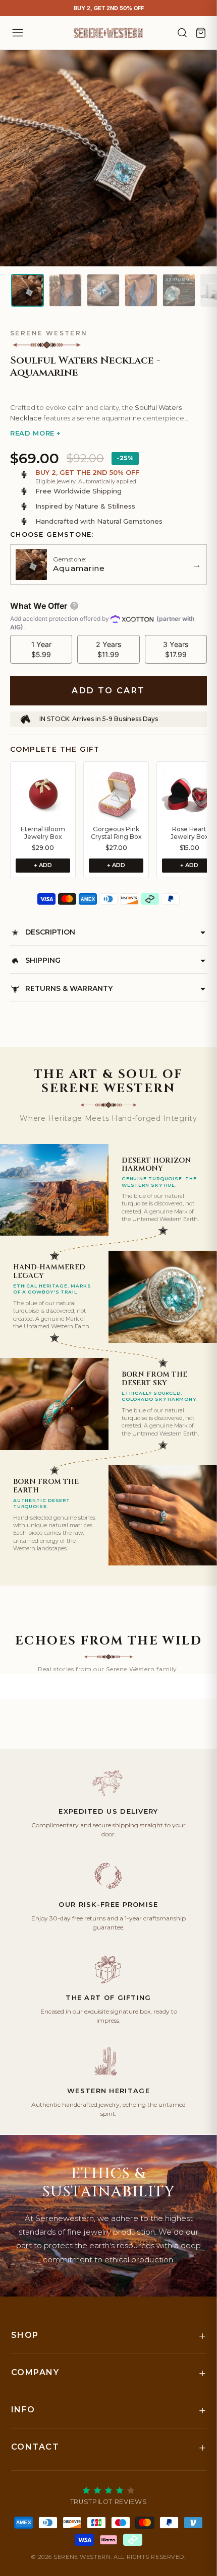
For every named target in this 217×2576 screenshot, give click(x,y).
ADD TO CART (108, 691)
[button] (108, 389)
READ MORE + (36, 433)
